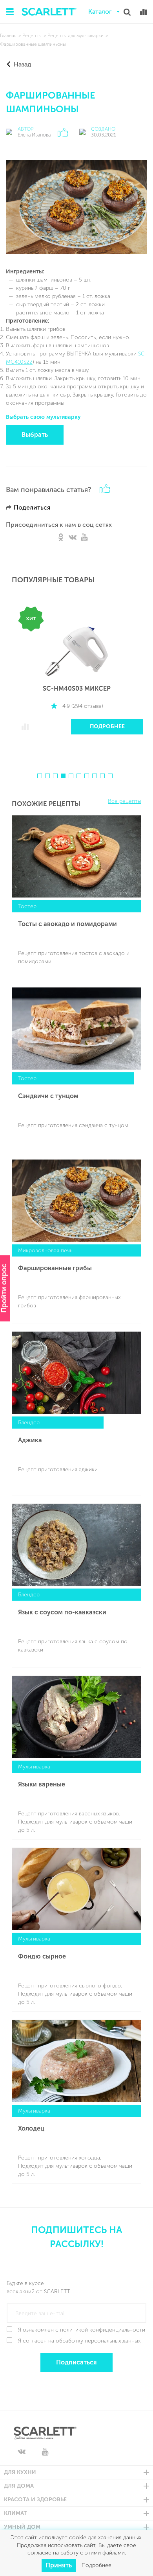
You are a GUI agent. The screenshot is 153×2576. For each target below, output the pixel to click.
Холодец (31, 2128)
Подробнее (107, 726)
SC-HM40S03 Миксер (77, 688)
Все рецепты (125, 801)
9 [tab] (102, 776)
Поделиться (32, 507)
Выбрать (35, 435)
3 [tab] (55, 776)
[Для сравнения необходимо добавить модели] (144, 12)
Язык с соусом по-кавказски (62, 1612)
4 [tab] (63, 776)
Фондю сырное (42, 1956)
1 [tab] (40, 776)
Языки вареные (42, 1784)
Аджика (30, 1440)
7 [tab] (87, 776)
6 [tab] (79, 776)
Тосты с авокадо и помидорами (67, 924)
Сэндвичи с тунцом (48, 1096)
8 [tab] (95, 776)
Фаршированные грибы (55, 1268)
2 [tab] (47, 776)
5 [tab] (71, 776)
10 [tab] (110, 776)
